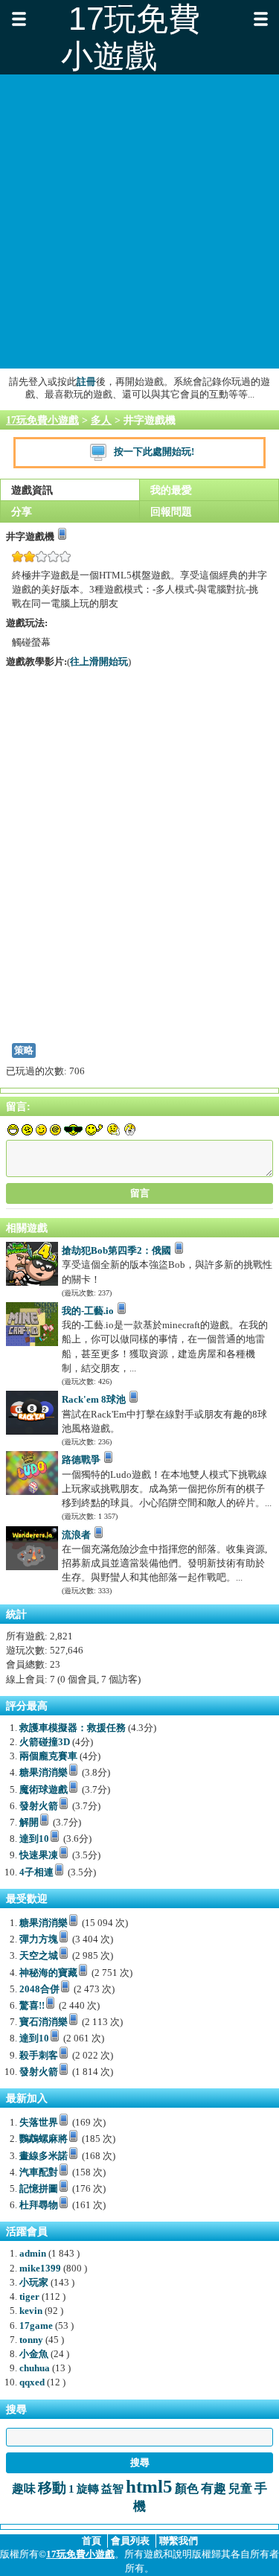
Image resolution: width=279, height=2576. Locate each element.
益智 (112, 2489)
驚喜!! (32, 2006)
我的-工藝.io (88, 1311)
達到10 (34, 1839)
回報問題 (171, 511)
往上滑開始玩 (99, 662)
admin (33, 2254)
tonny (31, 2340)
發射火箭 (39, 1806)
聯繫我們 (179, 2541)
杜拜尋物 (39, 2205)
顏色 (187, 2489)
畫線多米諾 (44, 2156)
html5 (149, 2486)
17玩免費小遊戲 (42, 420)
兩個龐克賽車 (48, 1756)
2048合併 (39, 1989)
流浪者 (76, 1535)
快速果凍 (39, 1855)
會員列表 (130, 2541)
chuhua (35, 2368)
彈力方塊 (39, 1939)
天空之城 (39, 1956)
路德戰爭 (81, 1460)
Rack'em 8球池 (94, 1400)
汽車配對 (39, 2172)
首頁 (92, 2541)
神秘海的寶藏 (48, 1973)
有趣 (214, 2489)
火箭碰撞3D (45, 1742)
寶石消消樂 (44, 2022)
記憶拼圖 (39, 2189)
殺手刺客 (39, 2056)
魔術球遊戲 (44, 1790)
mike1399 (40, 2269)
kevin (31, 2311)
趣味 (24, 2489)
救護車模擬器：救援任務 (73, 1728)
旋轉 (88, 2489)
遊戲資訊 (32, 490)
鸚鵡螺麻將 (44, 2139)
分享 (22, 511)
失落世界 (39, 2123)
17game (36, 2326)
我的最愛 (171, 490)
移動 (52, 2488)
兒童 (240, 2489)
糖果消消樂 (44, 1773)
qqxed (32, 2382)
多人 (101, 420)
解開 (29, 1823)
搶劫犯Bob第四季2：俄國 (116, 1251)
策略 (24, 1051)
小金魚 (34, 2354)
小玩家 (34, 2283)
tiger (29, 2297)
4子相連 (36, 1872)
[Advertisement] (139, 221)
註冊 (86, 382)
